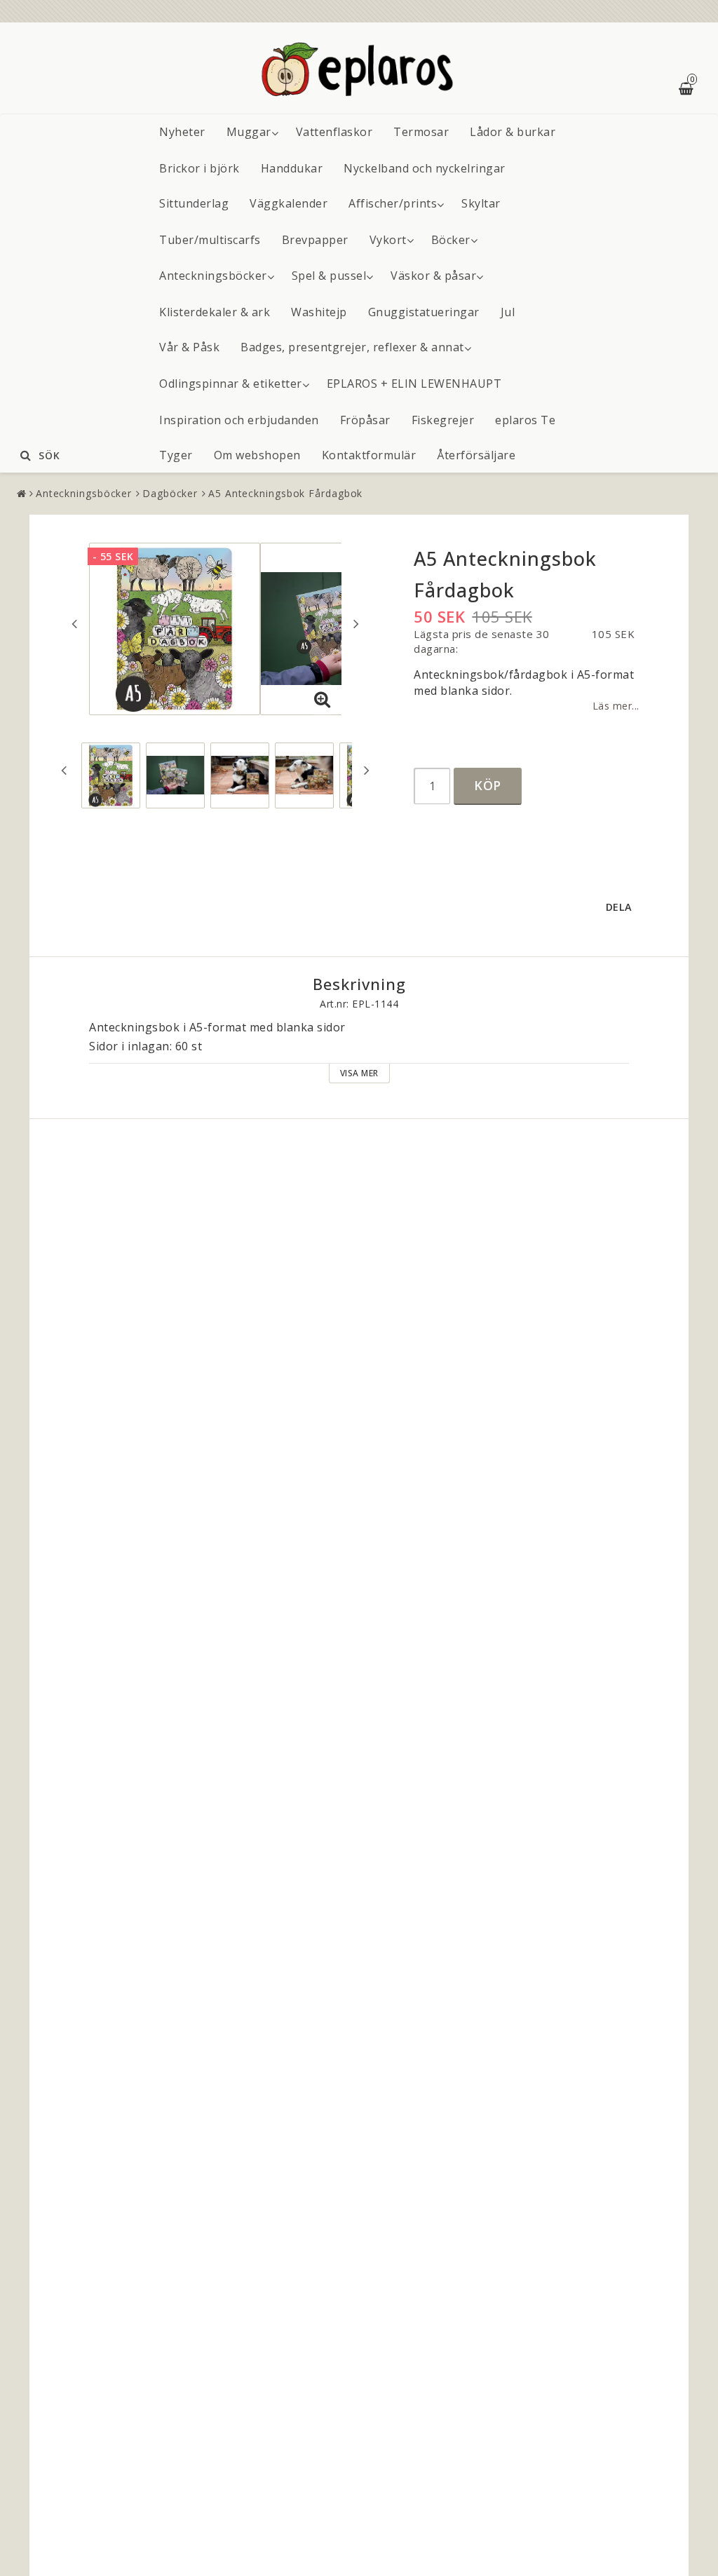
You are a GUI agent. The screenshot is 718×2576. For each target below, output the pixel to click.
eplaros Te (525, 420)
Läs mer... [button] (616, 706)
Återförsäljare (476, 455)
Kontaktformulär (369, 455)
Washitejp (319, 312)
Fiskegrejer (443, 420)
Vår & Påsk (189, 347)
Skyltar (481, 203)
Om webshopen (257, 455)
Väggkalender (289, 203)
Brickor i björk (199, 168)
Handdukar (292, 168)
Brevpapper (315, 240)
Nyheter (182, 132)
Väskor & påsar (433, 276)
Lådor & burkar (513, 132)
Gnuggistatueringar (424, 312)
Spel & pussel (329, 276)
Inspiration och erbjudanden (239, 420)
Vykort (388, 240)
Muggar (249, 132)
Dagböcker (170, 493)
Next (356, 623)
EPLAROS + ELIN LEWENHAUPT (414, 384)
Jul (508, 312)
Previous (74, 623)
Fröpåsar (365, 420)
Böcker (451, 240)
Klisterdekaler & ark (215, 312)
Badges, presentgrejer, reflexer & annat (352, 347)
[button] (323, 700)
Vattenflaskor (334, 132)
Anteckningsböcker (213, 276)
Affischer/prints (393, 203)
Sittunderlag (194, 203)
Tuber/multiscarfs (210, 240)
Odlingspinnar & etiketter (231, 384)
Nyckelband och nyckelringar (425, 168)
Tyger (176, 455)
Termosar (421, 132)
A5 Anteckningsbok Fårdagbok (285, 493)
